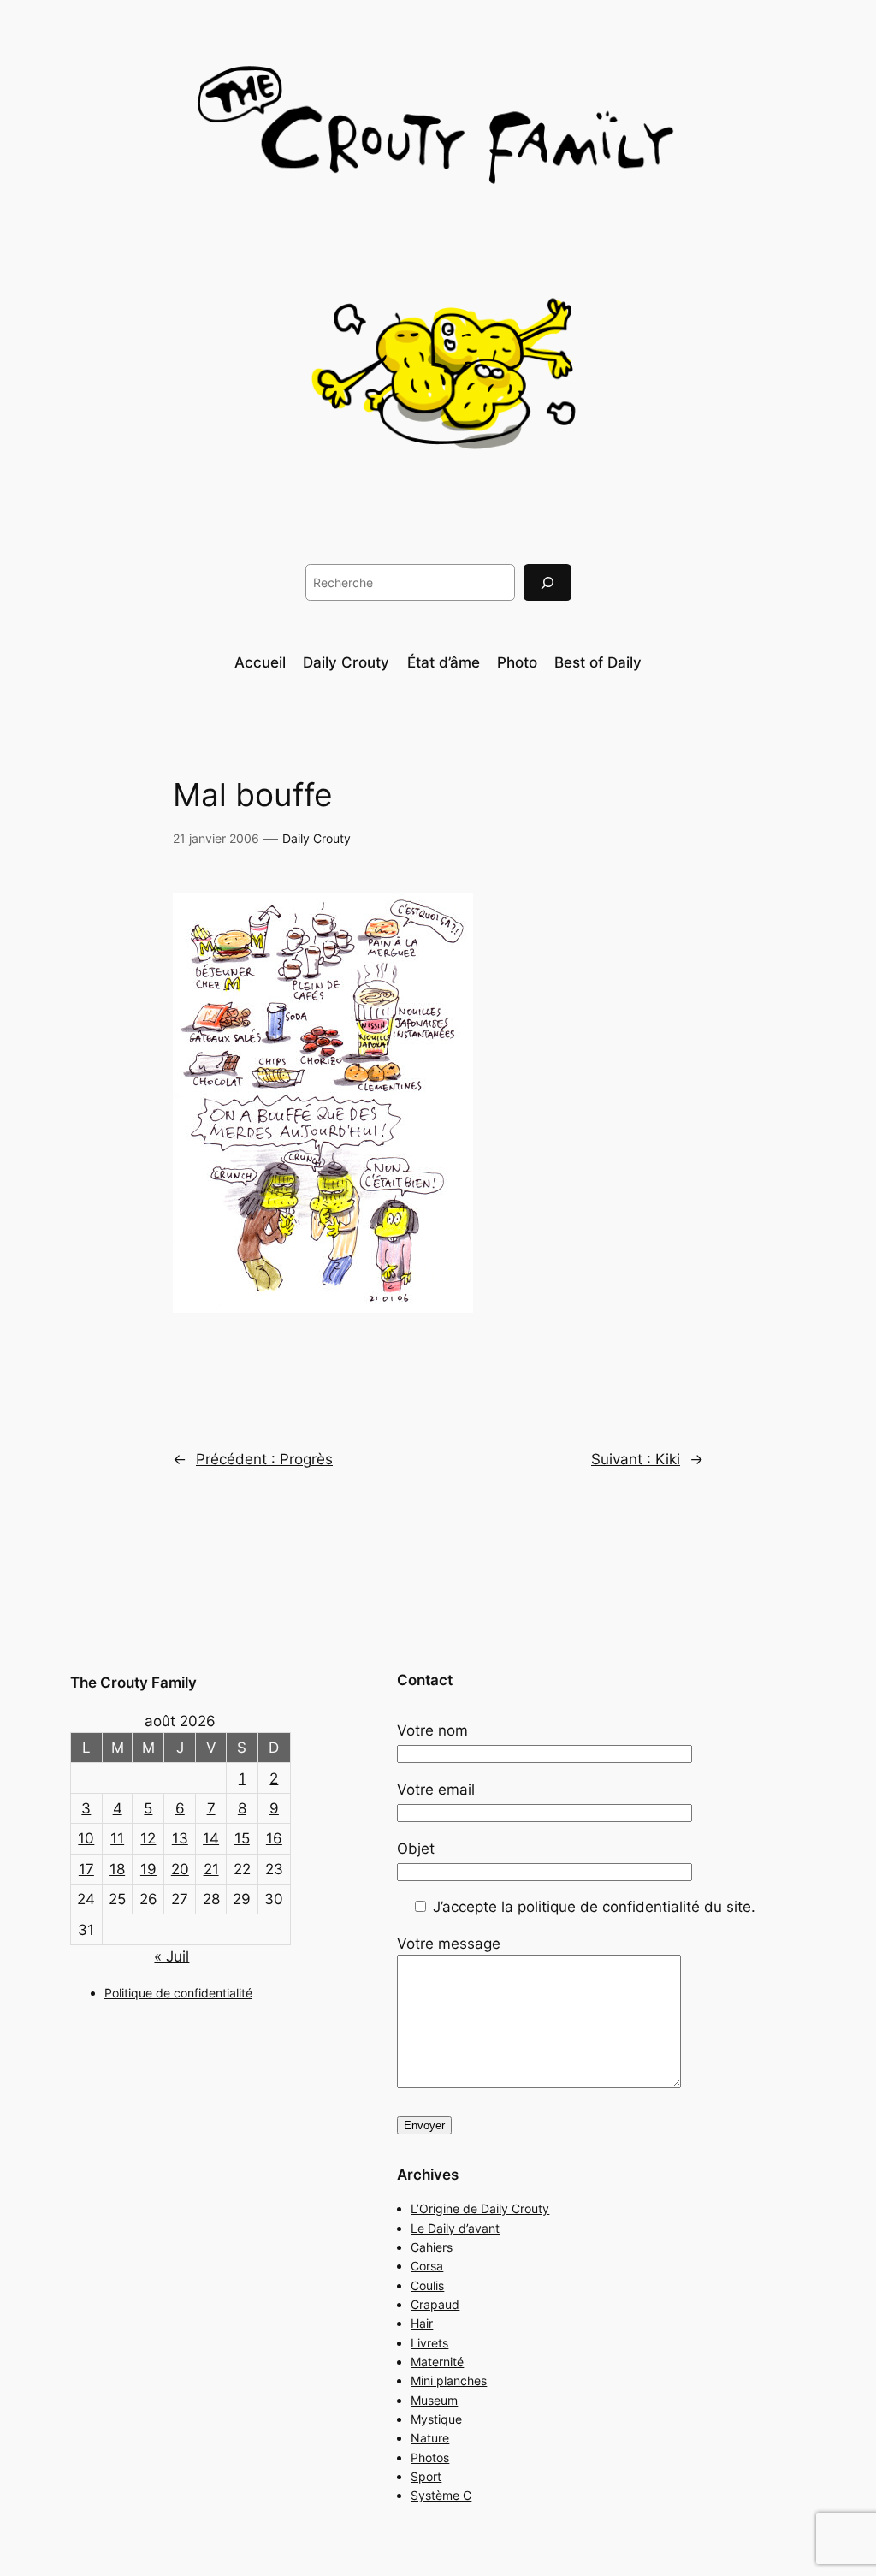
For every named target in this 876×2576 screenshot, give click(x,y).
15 (242, 1838)
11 (117, 1838)
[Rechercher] (547, 582)
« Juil (172, 1956)
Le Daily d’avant (455, 2228)
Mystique (436, 2419)
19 (148, 1869)
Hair (422, 2323)
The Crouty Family (133, 1683)
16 (274, 1838)
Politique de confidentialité (178, 1993)
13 (180, 1838)
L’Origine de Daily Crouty (480, 2208)
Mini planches (449, 2380)
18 (117, 1869)
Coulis (427, 2285)
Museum (434, 2400)
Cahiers (432, 2247)
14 (211, 1838)
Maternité (437, 2362)
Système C (441, 2495)
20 (180, 1869)
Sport (426, 2476)
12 (148, 1838)
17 (86, 1869)
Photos (430, 2457)
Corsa (427, 2266)
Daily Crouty (317, 838)
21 (211, 1869)
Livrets (429, 2343)
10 (86, 1838)
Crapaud (435, 2304)
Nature (430, 2438)
